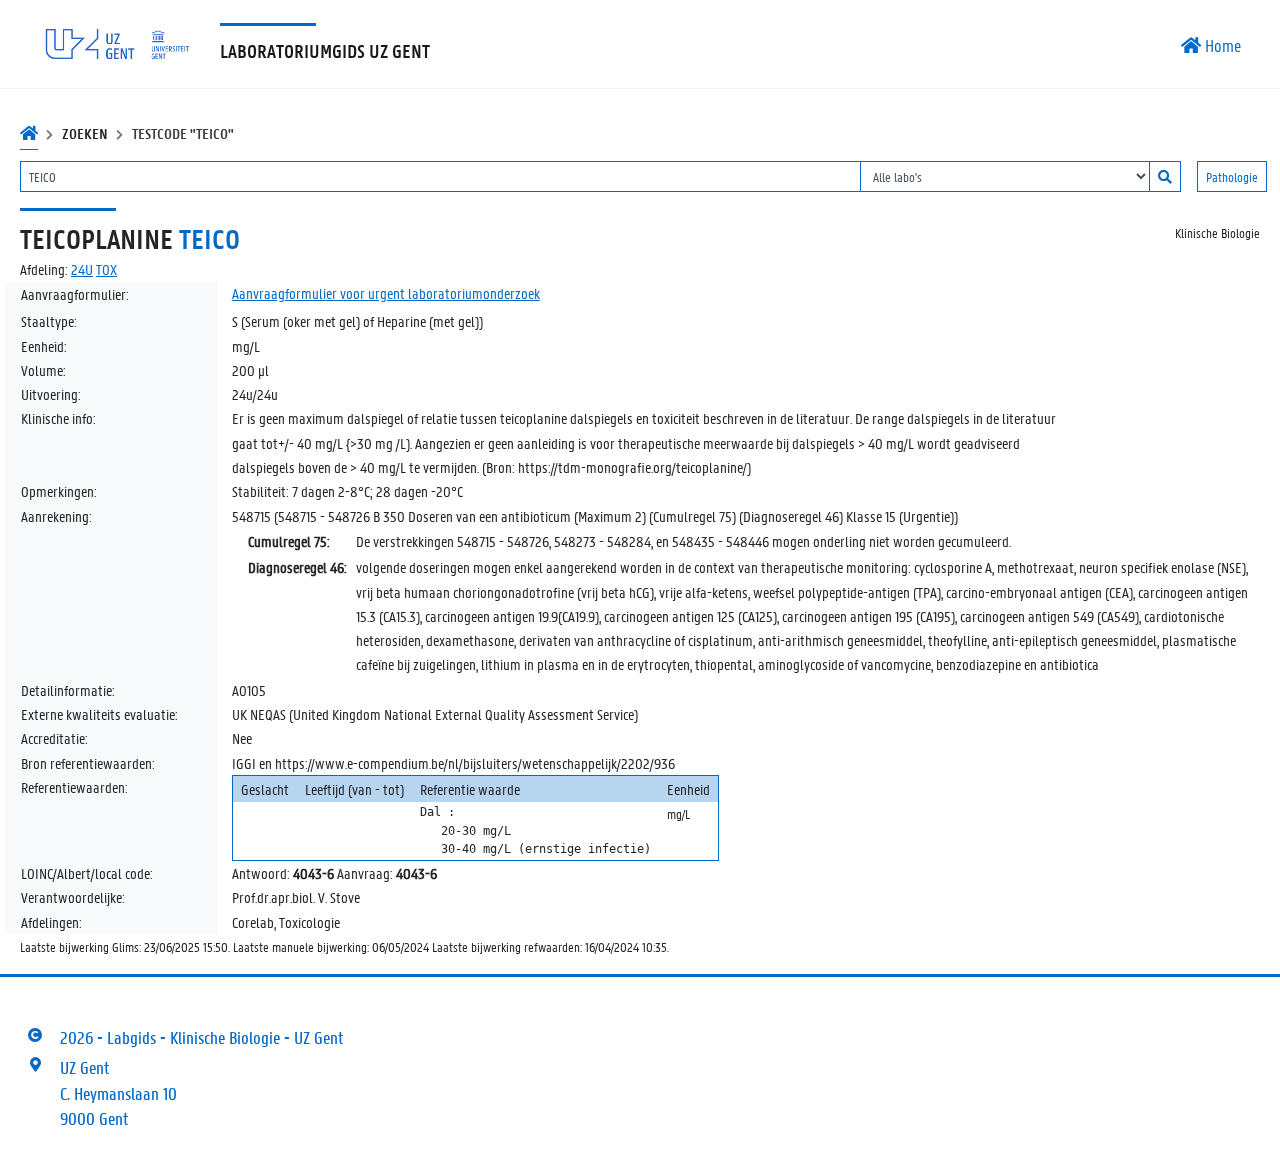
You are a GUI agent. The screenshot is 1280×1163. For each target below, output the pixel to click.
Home (1221, 45)
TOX (106, 269)
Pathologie (1232, 176)
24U (82, 269)
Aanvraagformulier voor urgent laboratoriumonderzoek (386, 293)
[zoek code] (1165, 176)
